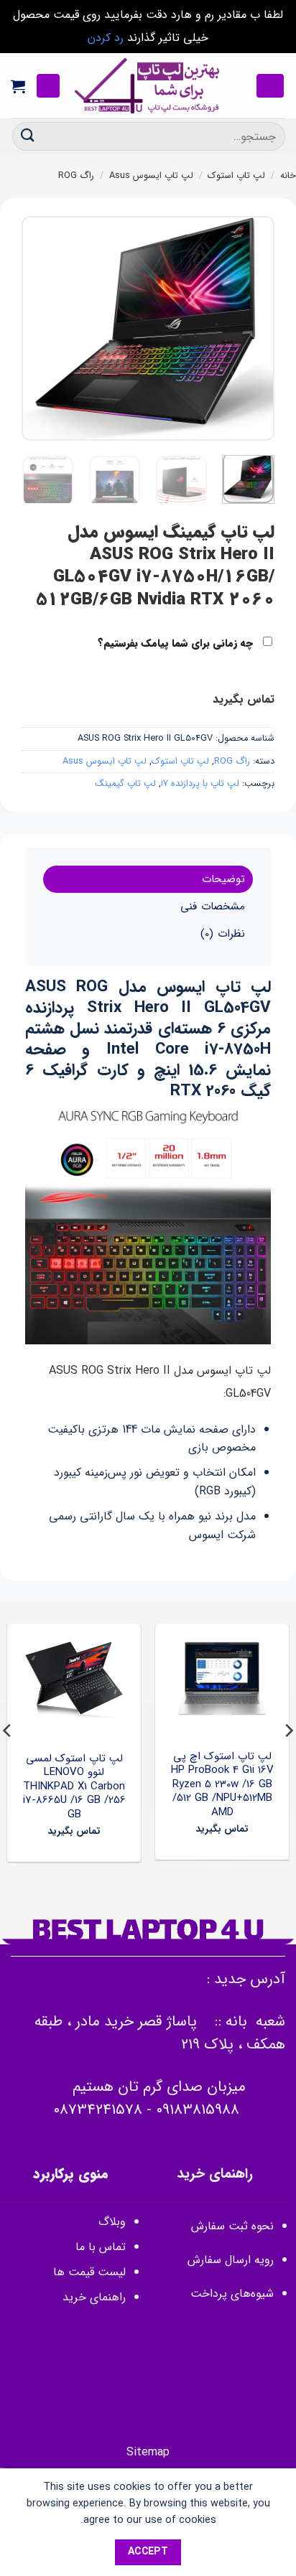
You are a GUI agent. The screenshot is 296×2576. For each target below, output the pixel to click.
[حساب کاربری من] (48, 86)
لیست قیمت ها (89, 2272)
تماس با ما (101, 2247)
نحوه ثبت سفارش (232, 2226)
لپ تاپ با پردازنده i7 (200, 784)
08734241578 (98, 2110)
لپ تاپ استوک (236, 176)
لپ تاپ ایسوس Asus (151, 176)
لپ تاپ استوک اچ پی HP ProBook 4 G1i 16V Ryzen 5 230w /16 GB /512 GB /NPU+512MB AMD (222, 1785)
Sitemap (148, 2452)
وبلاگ (112, 2222)
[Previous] (251, 328)
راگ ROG (76, 176)
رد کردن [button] (106, 38)
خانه (288, 176)
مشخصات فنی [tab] (212, 907)
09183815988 (198, 2110)
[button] (270, 86)
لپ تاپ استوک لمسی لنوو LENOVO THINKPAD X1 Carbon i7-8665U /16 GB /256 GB (74, 1787)
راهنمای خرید (92, 2297)
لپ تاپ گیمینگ (125, 784)
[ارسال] (28, 136)
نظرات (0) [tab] (222, 934)
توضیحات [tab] (223, 879)
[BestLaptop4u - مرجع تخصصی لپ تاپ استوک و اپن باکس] (148, 86)
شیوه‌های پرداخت (232, 2294)
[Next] (34, 328)
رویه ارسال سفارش (231, 2260)
